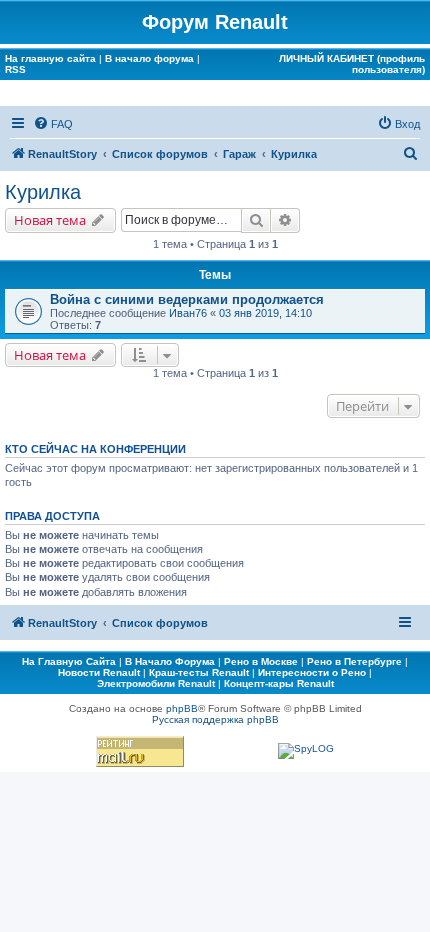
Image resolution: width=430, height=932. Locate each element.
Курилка (43, 192)
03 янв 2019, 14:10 (265, 313)
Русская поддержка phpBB (215, 719)
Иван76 (188, 313)
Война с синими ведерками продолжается (187, 299)
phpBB (182, 708)
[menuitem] (53, 124)
